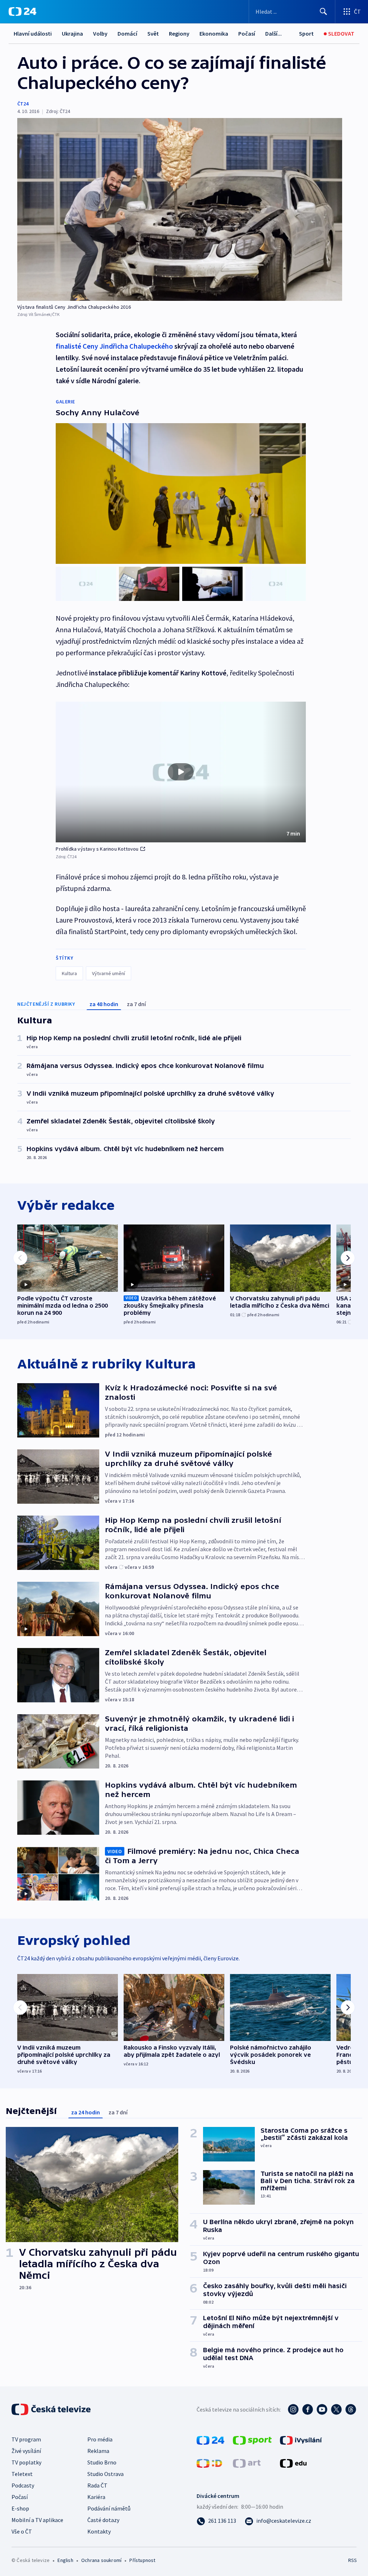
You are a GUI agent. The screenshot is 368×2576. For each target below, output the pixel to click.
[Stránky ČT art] (247, 2463)
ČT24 (23, 104)
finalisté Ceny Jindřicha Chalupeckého (114, 346)
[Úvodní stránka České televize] (52, 2409)
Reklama (98, 2451)
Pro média (100, 2439)
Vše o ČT (22, 2531)
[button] (181, 772)
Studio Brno (102, 2462)
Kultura (69, 973)
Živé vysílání (26, 2451)
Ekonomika (214, 33)
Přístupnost (142, 2560)
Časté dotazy (103, 2520)
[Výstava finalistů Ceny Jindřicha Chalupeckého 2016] (180, 209)
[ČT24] (22, 12)
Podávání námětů (109, 2508)
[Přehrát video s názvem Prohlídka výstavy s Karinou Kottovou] (181, 772)
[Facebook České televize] (308, 2409)
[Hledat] (323, 12)
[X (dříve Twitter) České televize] (336, 2409)
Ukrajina (72, 33)
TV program (26, 2439)
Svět (153, 33)
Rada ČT (97, 2485)
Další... (273, 33)
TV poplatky (26, 2462)
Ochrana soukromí (101, 2560)
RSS (352, 2560)
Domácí (127, 33)
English (65, 2560)
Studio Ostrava (105, 2474)
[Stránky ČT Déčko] (209, 2463)
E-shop (20, 2508)
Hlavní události (33, 33)
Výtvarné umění (109, 973)
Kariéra (96, 2497)
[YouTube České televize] (322, 2409)
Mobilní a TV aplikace (37, 2520)
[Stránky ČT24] (210, 2440)
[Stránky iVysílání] (301, 2440)
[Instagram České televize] (293, 2409)
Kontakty (99, 2531)
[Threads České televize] (351, 2409)
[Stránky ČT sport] (252, 2440)
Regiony (179, 33)
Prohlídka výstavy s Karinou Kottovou (97, 849)
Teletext (22, 2474)
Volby (100, 33)
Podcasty (23, 2485)
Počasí (247, 33)
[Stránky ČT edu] (293, 2463)
